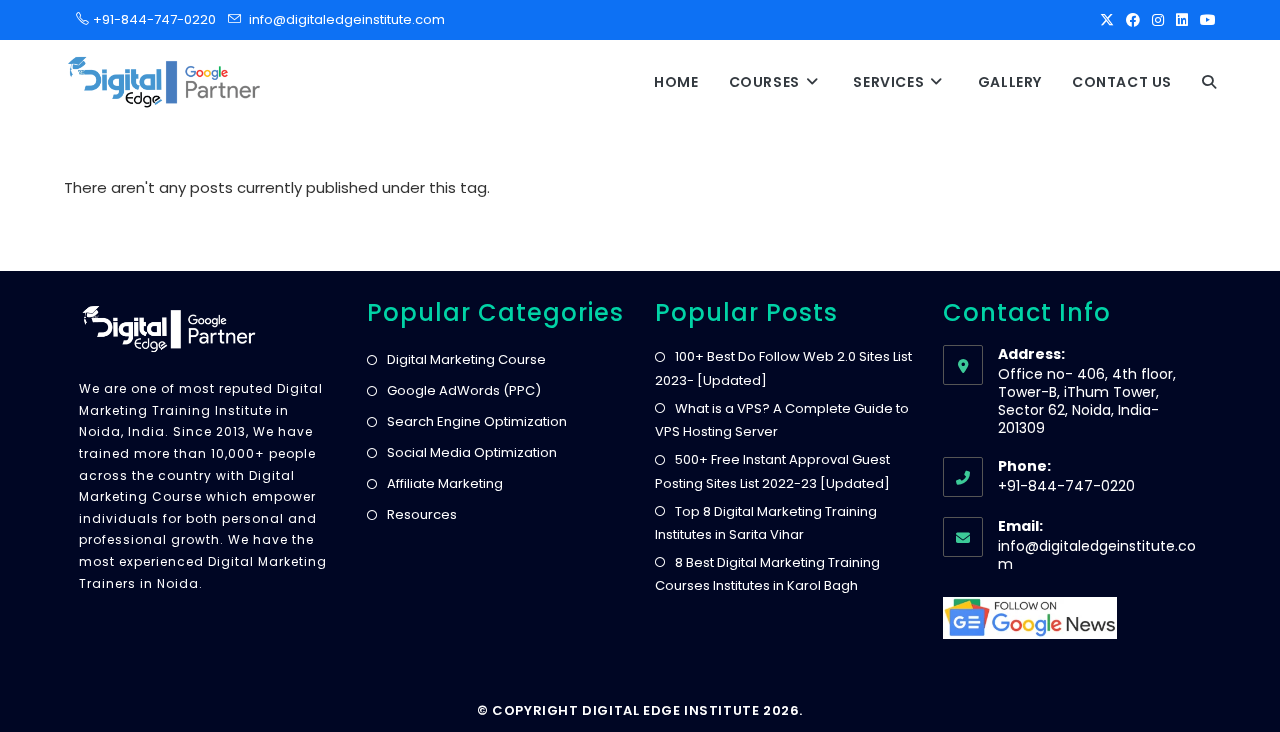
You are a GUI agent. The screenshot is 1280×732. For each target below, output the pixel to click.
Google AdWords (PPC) (464, 390)
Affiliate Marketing (445, 483)
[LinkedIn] (1182, 20)
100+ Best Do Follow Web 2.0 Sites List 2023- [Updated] (783, 368)
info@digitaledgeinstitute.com (347, 19)
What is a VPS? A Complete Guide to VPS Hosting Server (782, 420)
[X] (1107, 20)
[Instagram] (1158, 20)
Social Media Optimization (472, 452)
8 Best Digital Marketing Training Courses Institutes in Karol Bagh (767, 574)
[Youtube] (1205, 20)
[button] (1209, 82)
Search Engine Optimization (477, 421)
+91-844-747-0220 (148, 19)
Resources (422, 514)
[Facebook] (1133, 20)
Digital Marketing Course (466, 359)
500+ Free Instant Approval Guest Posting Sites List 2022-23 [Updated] (772, 471)
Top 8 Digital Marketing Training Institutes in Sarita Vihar (766, 523)
